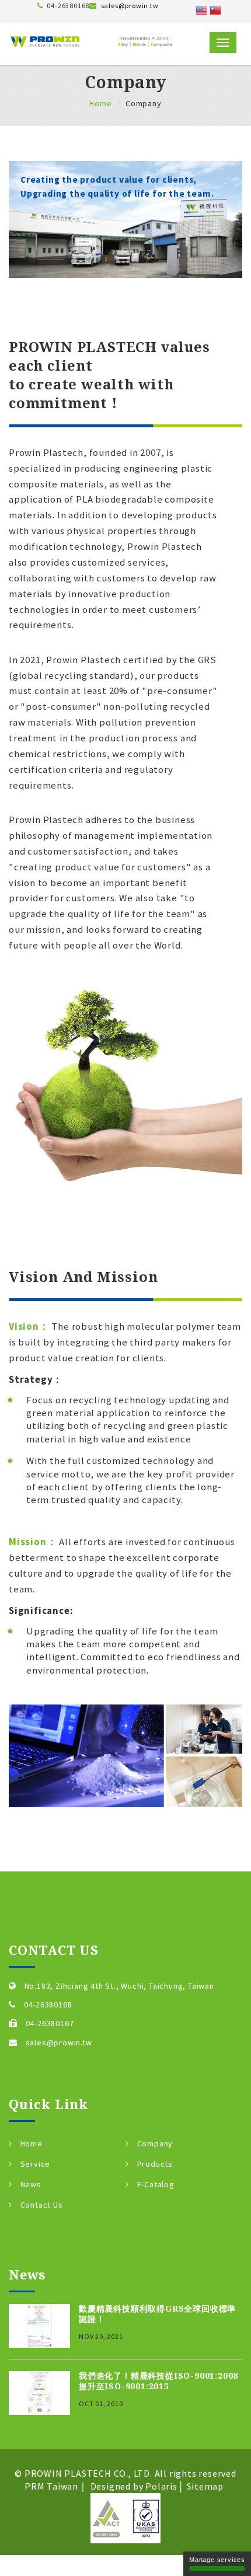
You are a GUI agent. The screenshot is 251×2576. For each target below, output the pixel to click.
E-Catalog (156, 2184)
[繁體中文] (215, 9)
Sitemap (205, 2486)
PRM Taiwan (51, 2486)
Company (155, 2143)
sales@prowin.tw (130, 6)
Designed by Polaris (134, 2486)
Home (100, 103)
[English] (201, 9)
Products (155, 2164)
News (31, 2184)
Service (36, 2164)
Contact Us (42, 2205)
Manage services (217, 2560)
